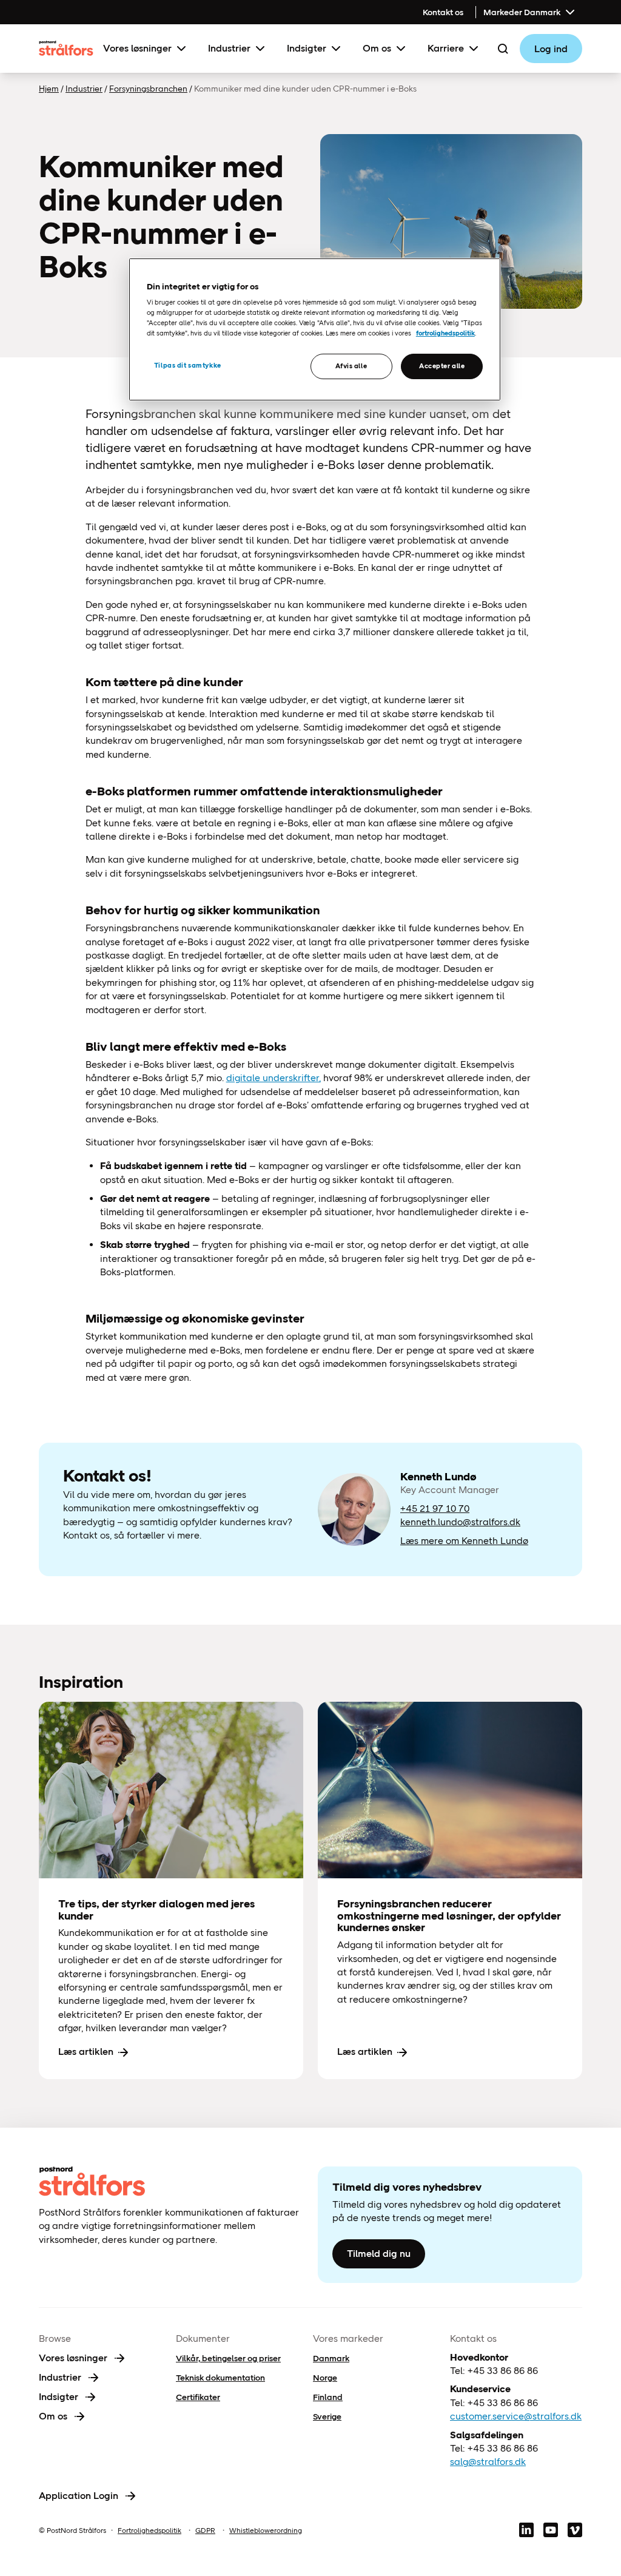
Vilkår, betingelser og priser (228, 2358)
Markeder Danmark (522, 12)
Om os (377, 48)
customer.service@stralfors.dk (516, 2416)
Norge (325, 2378)
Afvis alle (351, 366)
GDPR (205, 2530)
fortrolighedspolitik (445, 333)
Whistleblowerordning (266, 2530)
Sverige (327, 2416)
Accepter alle (442, 366)
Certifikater (198, 2397)
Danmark (331, 2358)
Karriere (446, 48)
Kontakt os (443, 12)
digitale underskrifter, (274, 1078)
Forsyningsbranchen (148, 89)
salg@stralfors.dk (488, 2462)
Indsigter (307, 48)
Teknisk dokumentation (220, 2378)
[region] (315, 330)
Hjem (49, 89)
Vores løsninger (137, 48)
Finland (328, 2397)
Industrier (229, 48)
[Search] (503, 49)
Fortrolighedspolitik (149, 2530)
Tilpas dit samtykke (188, 365)
